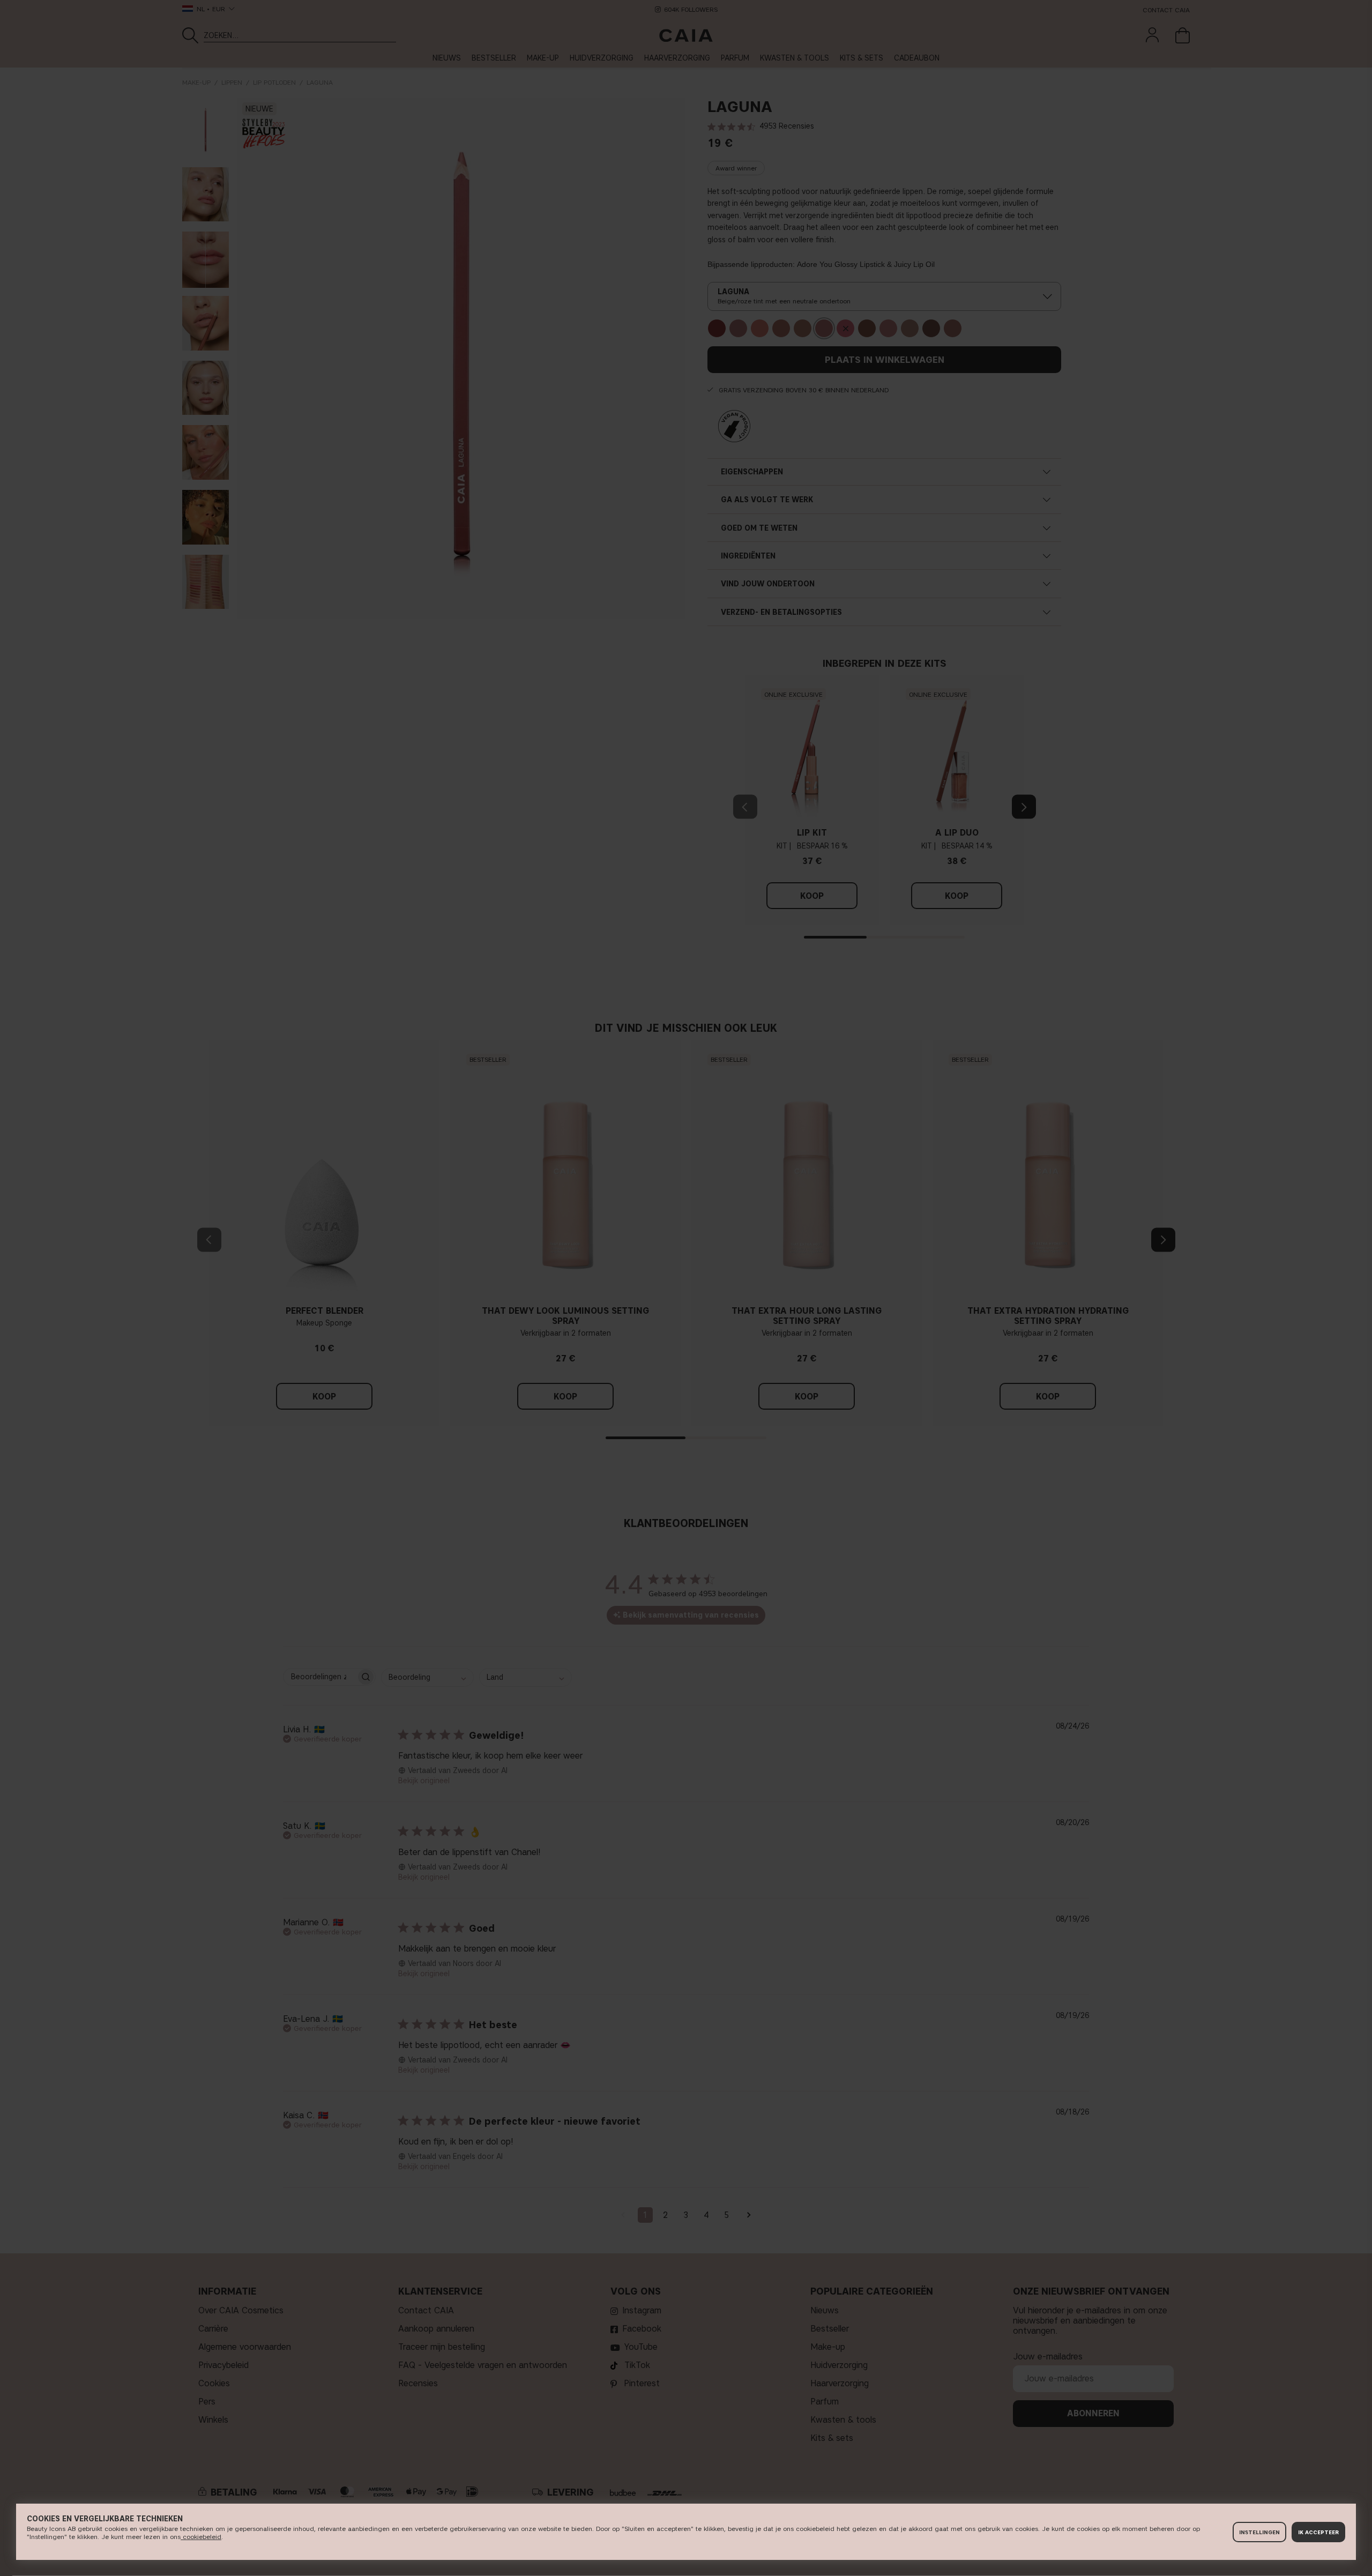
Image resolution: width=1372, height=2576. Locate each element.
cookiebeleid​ (201, 2537)
